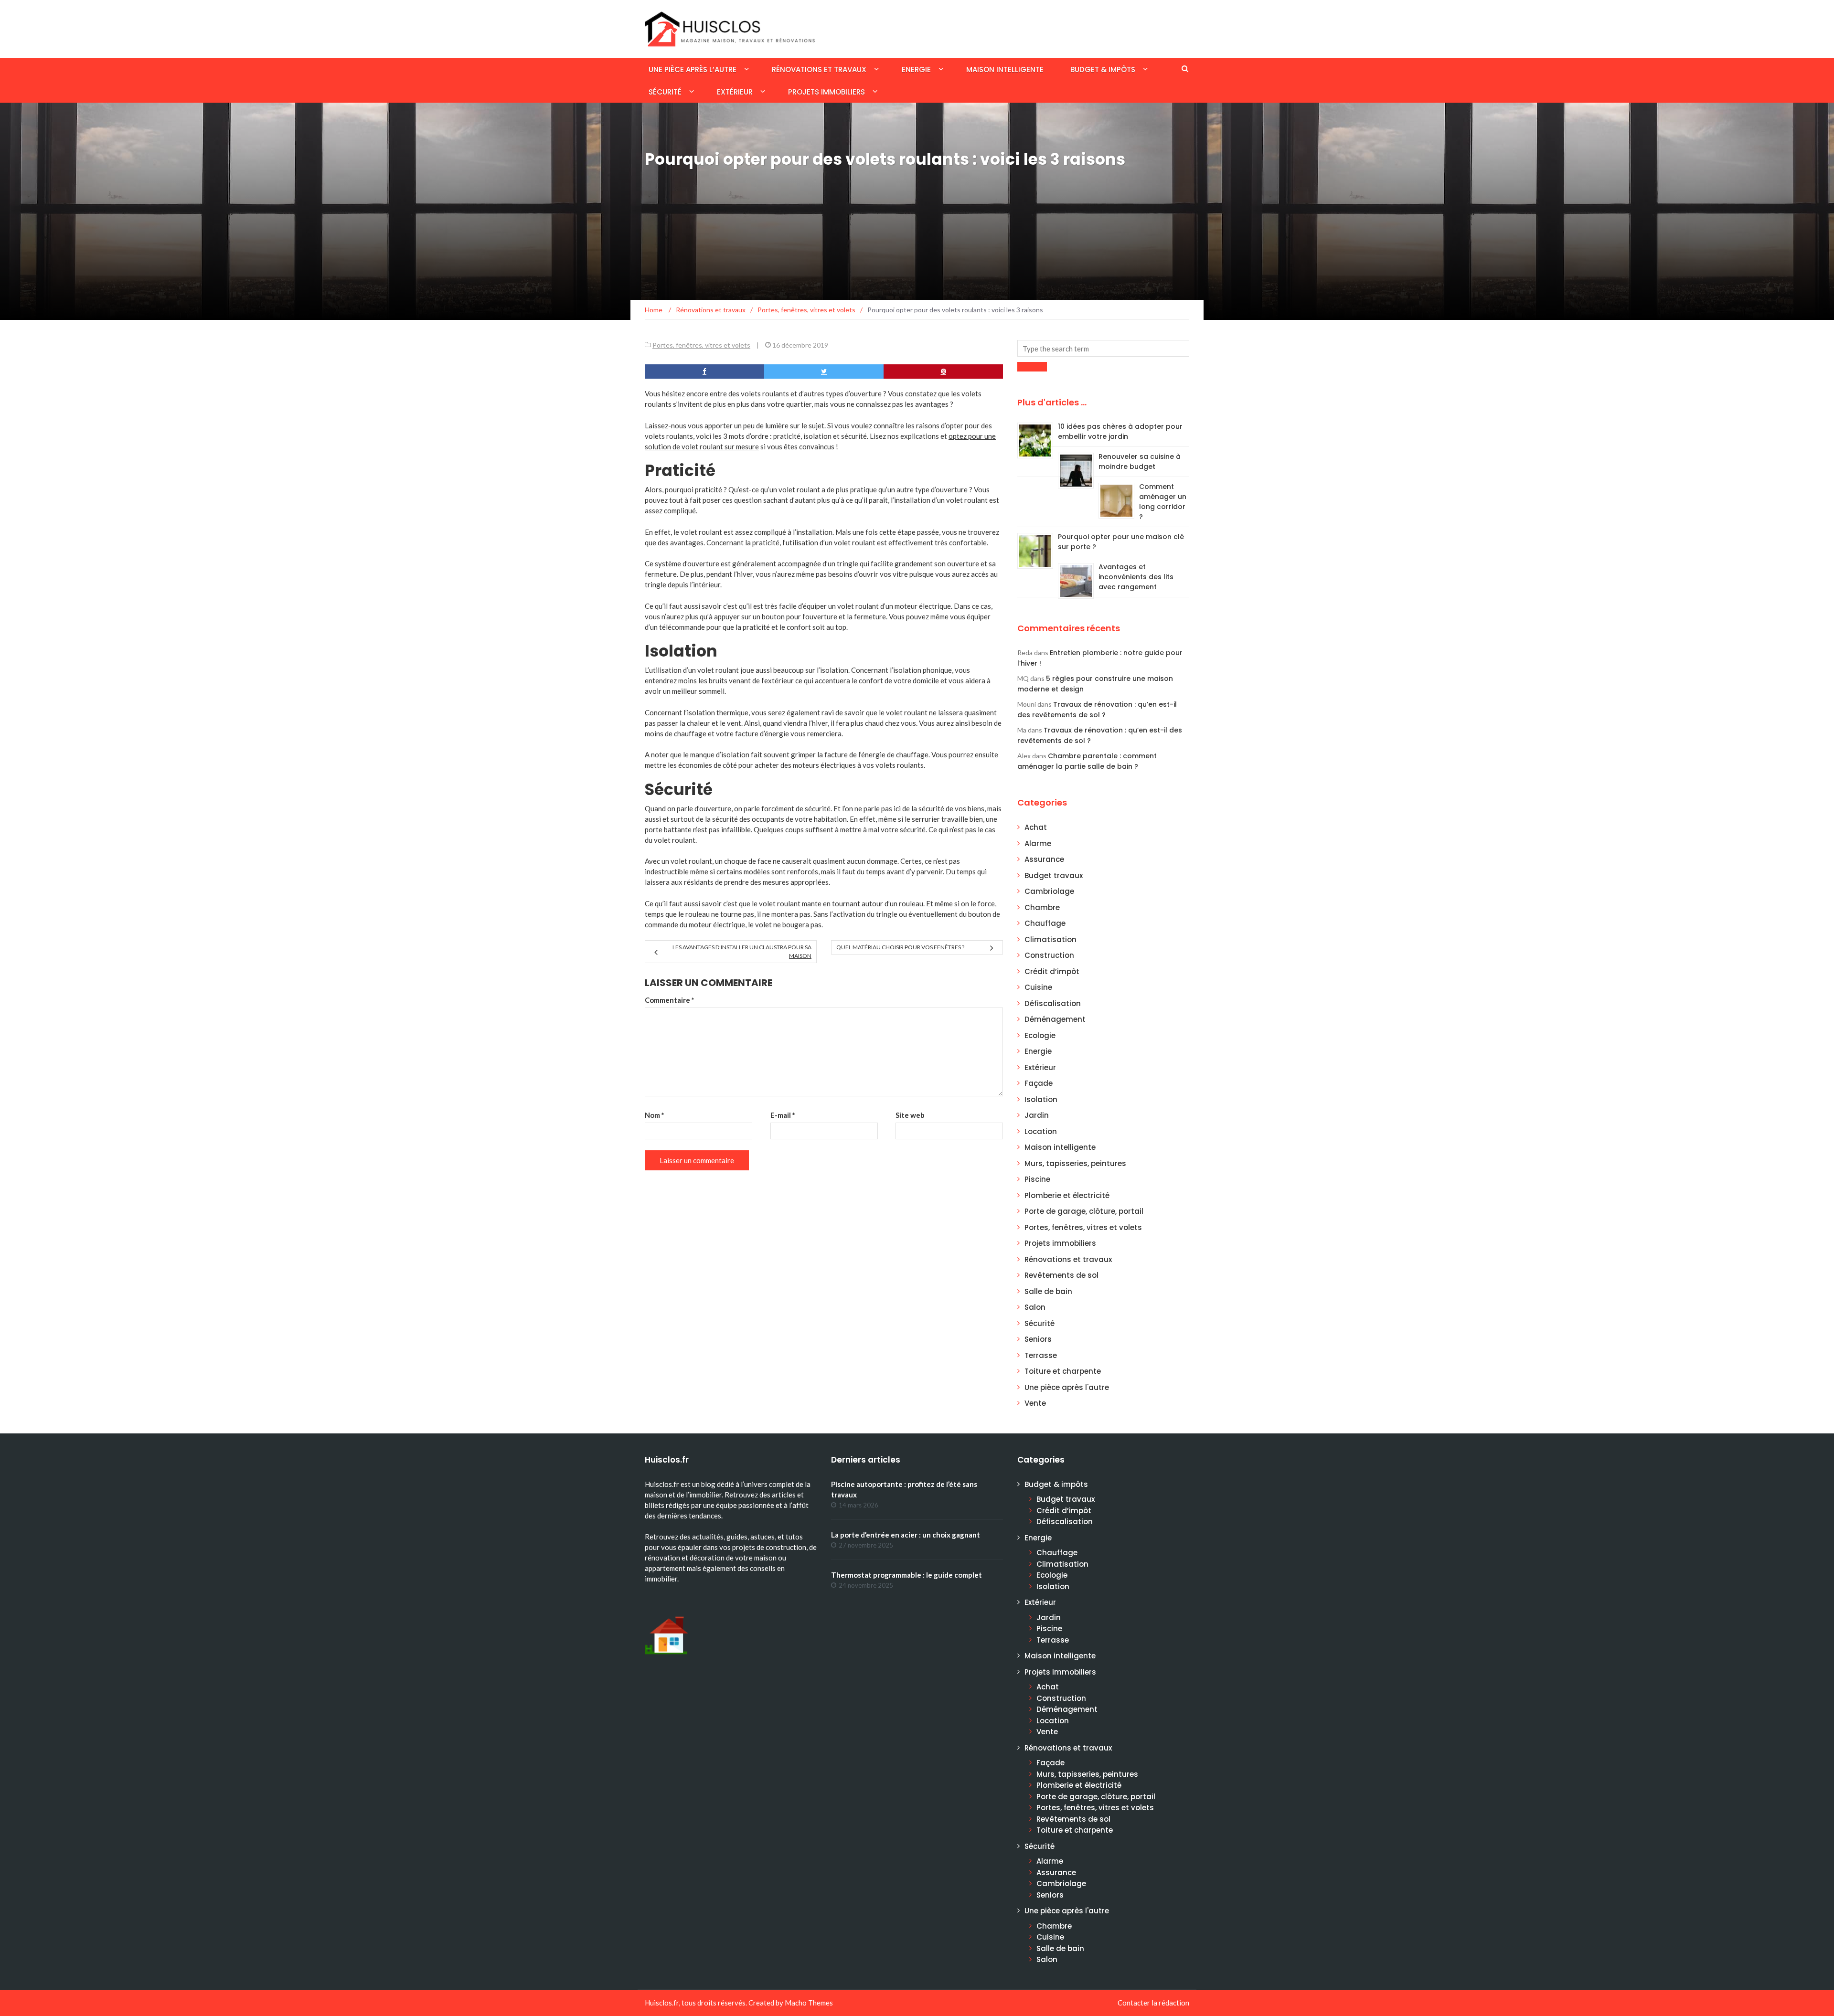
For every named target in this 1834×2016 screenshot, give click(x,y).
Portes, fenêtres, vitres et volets (701, 345)
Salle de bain (1048, 1291)
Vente (1035, 1403)
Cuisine (1038, 987)
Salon (1035, 1307)
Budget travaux (1054, 875)
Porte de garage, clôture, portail (1084, 1211)
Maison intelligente (1005, 69)
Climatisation (1050, 939)
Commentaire (670, 1000)
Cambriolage (1049, 891)
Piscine (1037, 1179)
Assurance (1044, 859)
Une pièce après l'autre (1067, 1387)
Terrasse (1041, 1355)
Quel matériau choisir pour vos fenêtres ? (900, 947)
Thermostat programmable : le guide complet (906, 1575)
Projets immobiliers (826, 92)
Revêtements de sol (1061, 1275)
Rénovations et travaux (819, 69)
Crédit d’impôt (1052, 971)
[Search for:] (1103, 348)
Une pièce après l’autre (693, 69)
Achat (1036, 827)
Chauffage (1045, 923)
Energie (916, 69)
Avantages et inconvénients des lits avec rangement (1136, 577)
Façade (1039, 1083)
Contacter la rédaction (1153, 2003)
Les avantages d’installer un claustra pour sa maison (742, 951)
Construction (1049, 955)
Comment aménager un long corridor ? (1163, 502)
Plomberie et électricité (1067, 1195)
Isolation (1041, 1099)
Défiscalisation (1053, 1003)
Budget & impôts (1103, 69)
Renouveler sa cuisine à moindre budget (1140, 462)
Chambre (1042, 907)
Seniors (1038, 1339)
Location (1041, 1131)
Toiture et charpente (1063, 1371)
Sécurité (665, 92)
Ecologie (1040, 1035)
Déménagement (1055, 1019)
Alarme (1038, 844)
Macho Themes (809, 2003)
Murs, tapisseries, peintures (1075, 1163)
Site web (910, 1115)
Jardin (1037, 1115)
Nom (655, 1115)
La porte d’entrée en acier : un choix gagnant (906, 1535)
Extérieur (735, 92)
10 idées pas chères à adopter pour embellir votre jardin (1120, 431)
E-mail (783, 1115)
